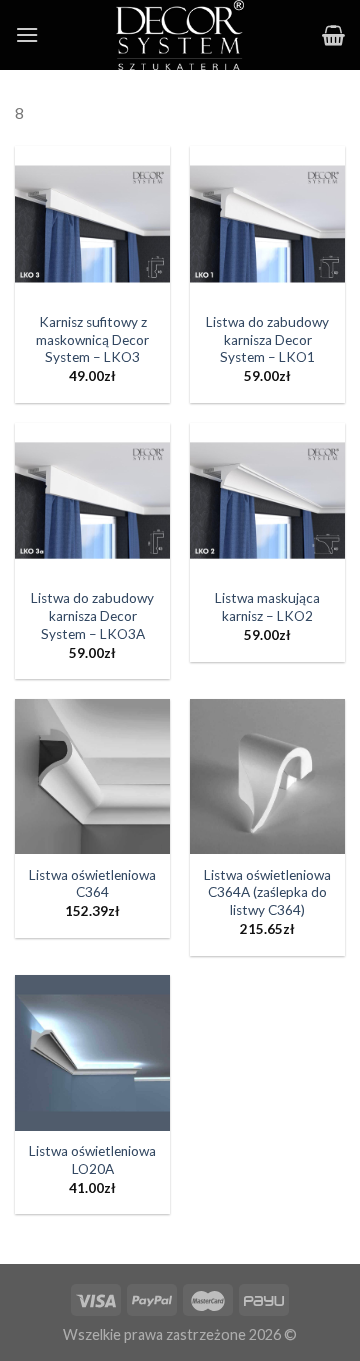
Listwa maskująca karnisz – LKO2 (267, 607)
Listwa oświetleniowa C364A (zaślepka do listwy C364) (267, 892)
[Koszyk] (333, 35)
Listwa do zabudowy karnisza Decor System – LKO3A (92, 615)
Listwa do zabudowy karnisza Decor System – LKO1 (267, 339)
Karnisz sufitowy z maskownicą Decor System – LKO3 (92, 339)
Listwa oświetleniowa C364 (92, 884)
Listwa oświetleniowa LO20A (92, 1160)
